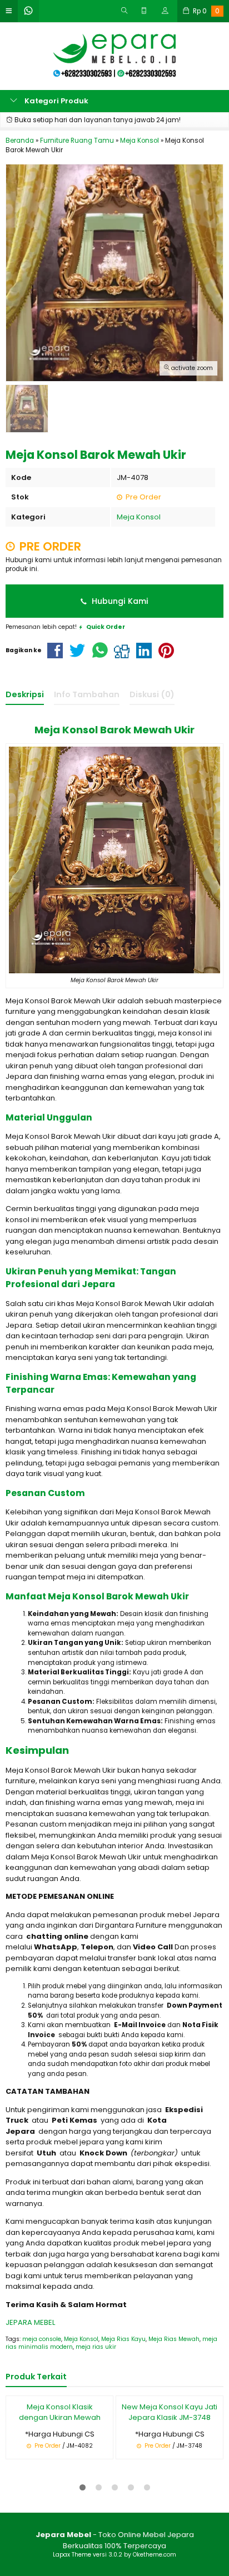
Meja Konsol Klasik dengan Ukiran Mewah (60, 2412)
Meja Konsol (139, 517)
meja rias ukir (96, 2347)
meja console (42, 2339)
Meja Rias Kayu (123, 2339)
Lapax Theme (72, 2555)
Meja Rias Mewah (174, 2339)
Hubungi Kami (119, 601)
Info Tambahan (87, 694)
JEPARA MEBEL (30, 2322)
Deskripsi (25, 694)
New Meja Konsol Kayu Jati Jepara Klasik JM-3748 (170, 2412)
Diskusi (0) (152, 694)
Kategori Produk (56, 101)
